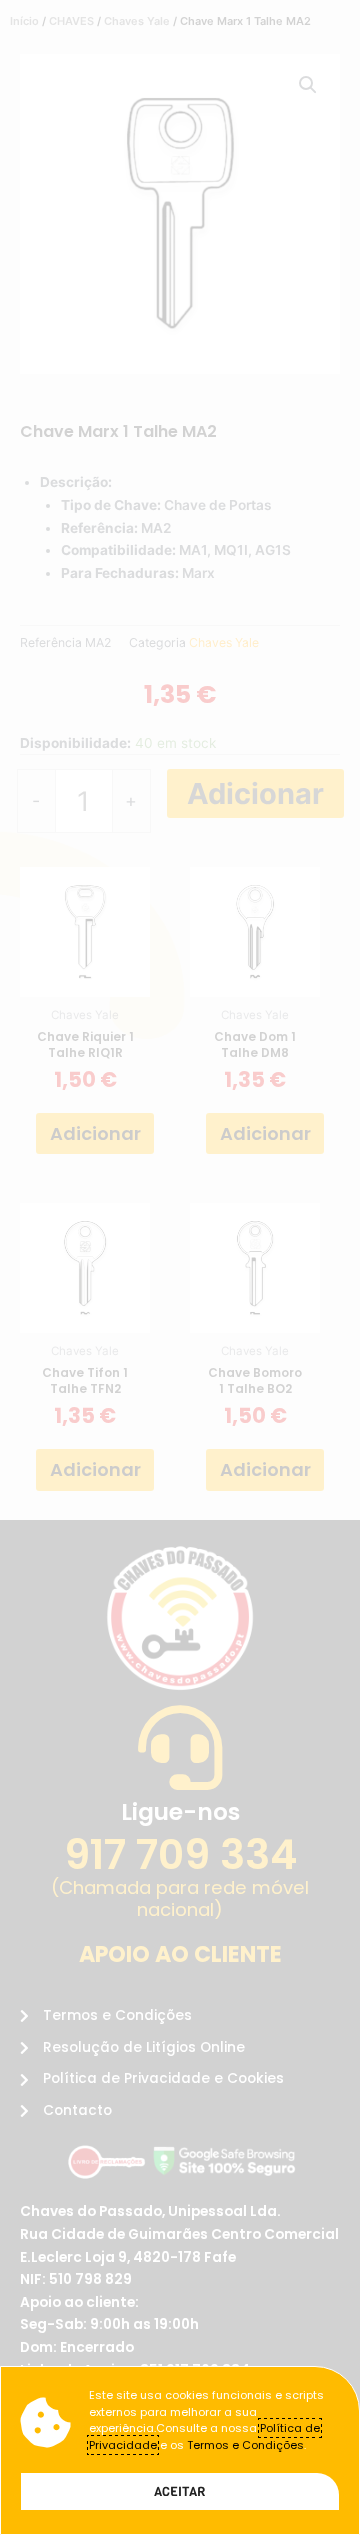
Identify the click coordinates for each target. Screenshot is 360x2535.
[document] (180, 1267)
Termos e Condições (245, 2445)
